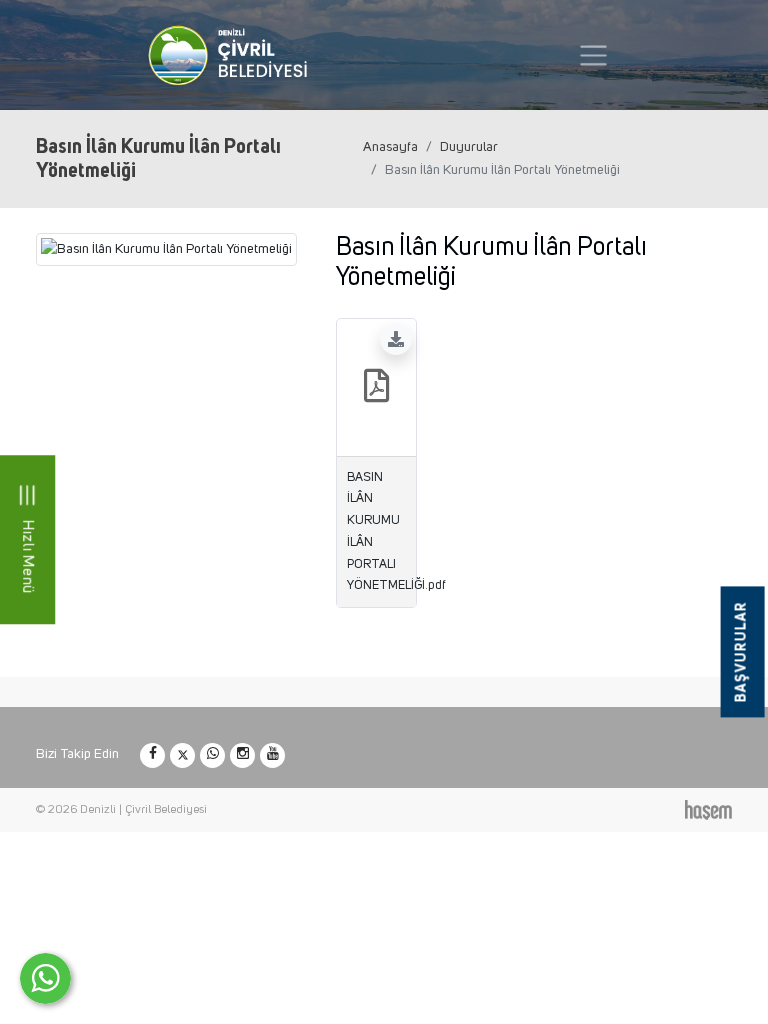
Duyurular (469, 147)
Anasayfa (390, 147)
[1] (593, 55)
